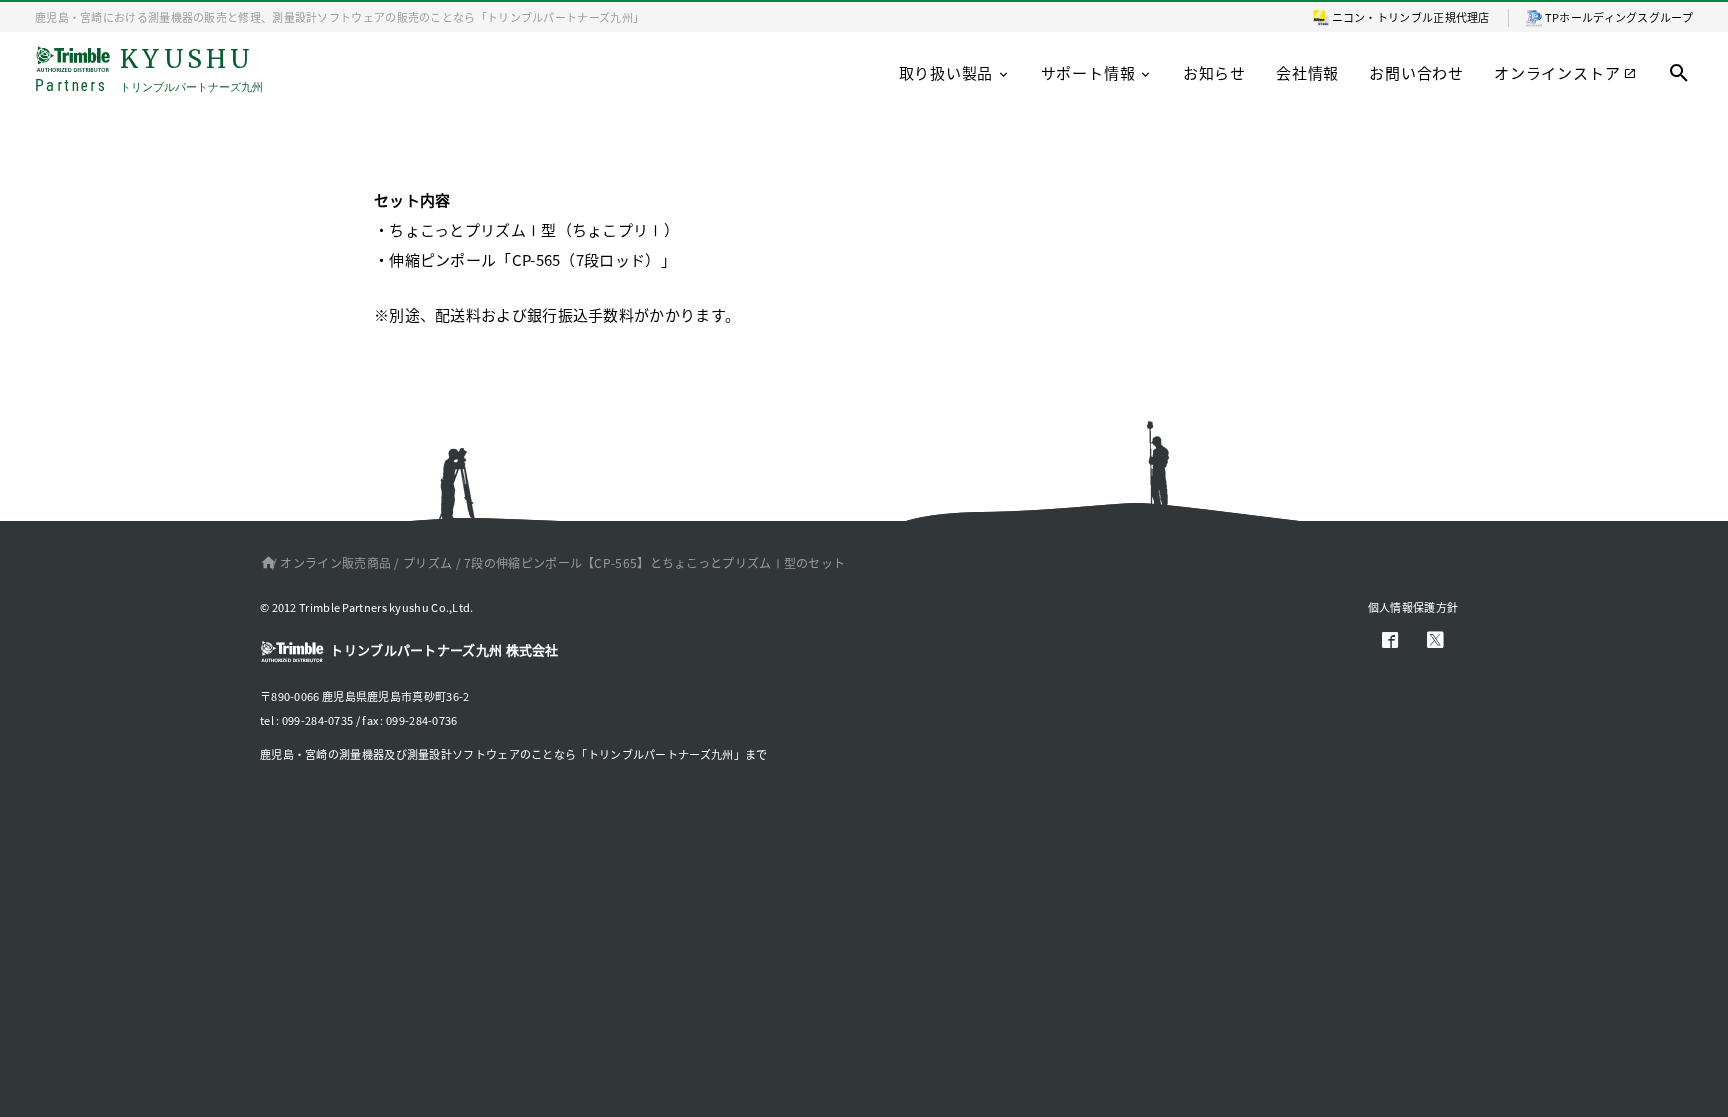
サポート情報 (1088, 72)
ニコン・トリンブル (1383, 17)
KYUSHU (149, 70)
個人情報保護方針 (1413, 607)
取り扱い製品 (946, 72)
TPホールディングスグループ (1619, 17)
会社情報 (1307, 72)
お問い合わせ (1416, 72)
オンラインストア (1557, 72)
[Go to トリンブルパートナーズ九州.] (264, 562)
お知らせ (1214, 72)
